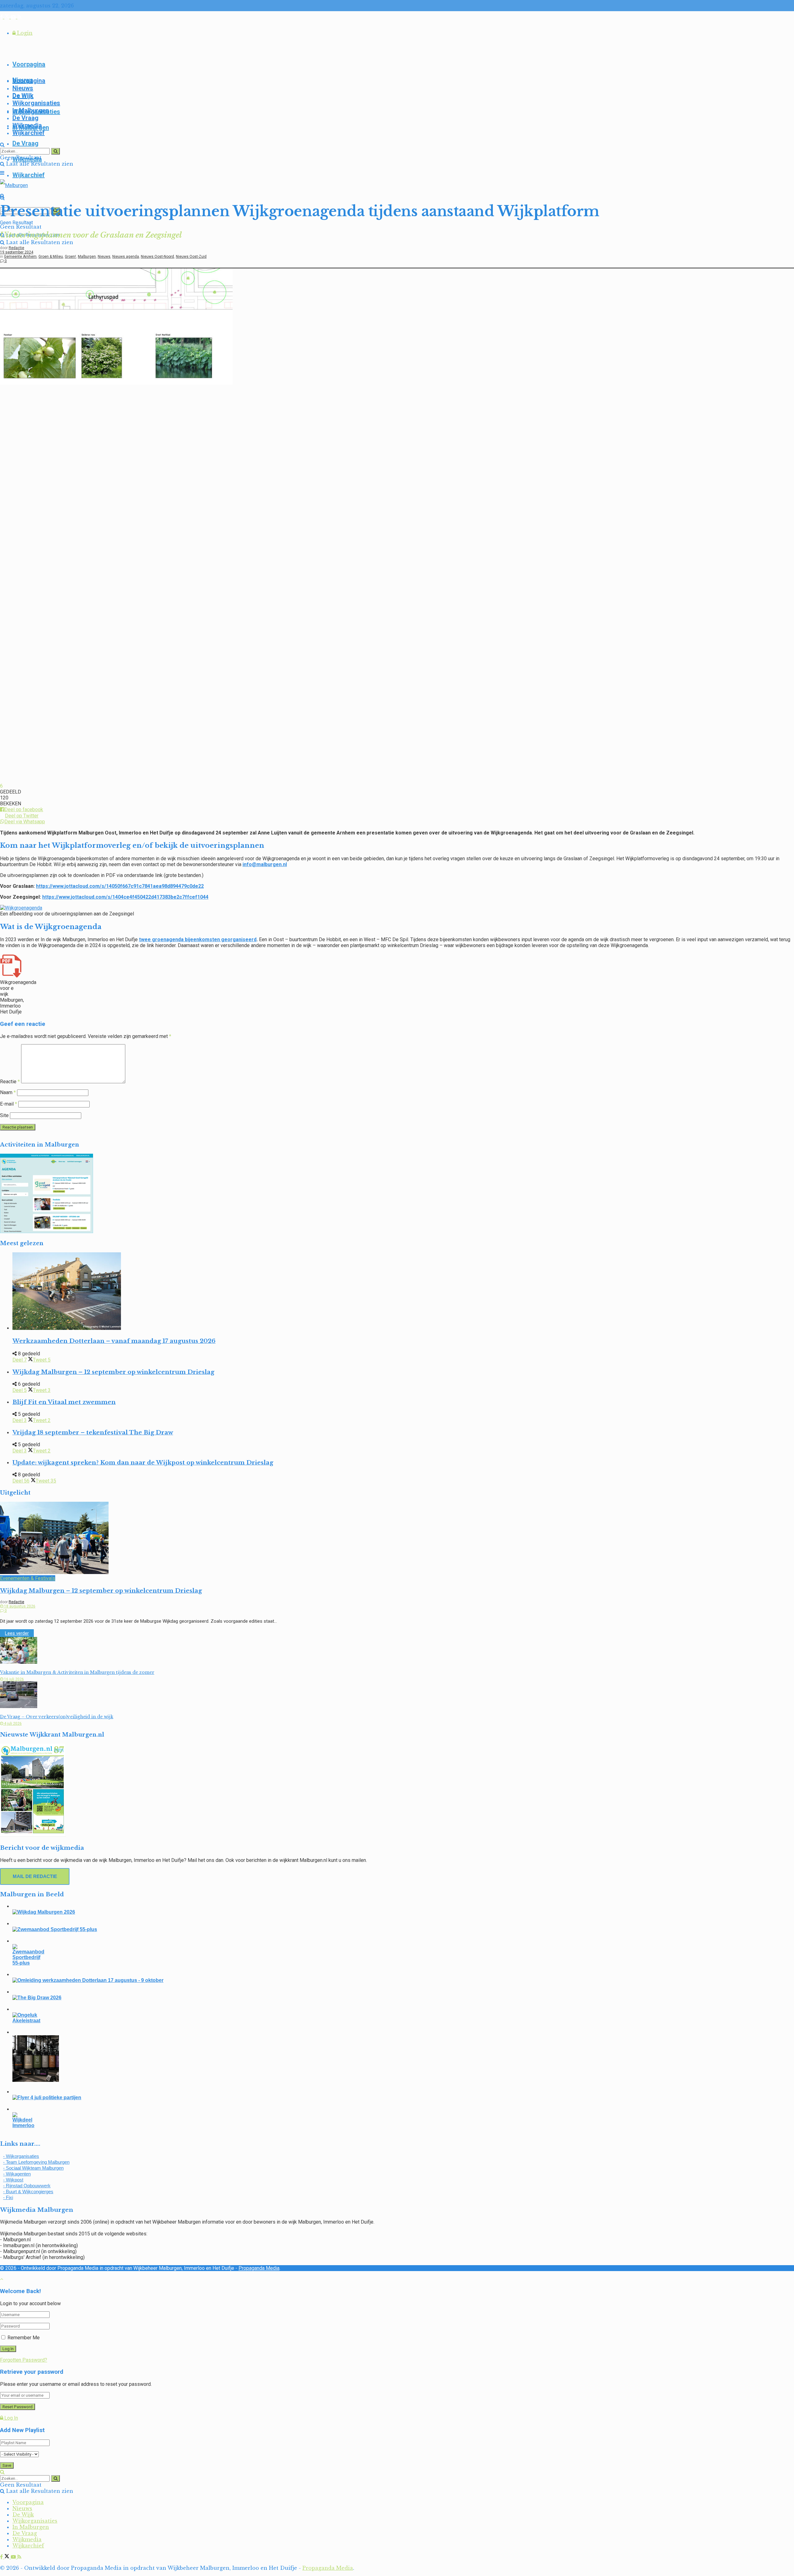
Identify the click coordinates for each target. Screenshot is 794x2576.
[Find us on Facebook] (2, 17)
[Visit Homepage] (14, 185)
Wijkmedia (27, 125)
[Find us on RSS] (19, 17)
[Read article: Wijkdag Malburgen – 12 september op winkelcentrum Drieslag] (397, 1538)
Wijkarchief (29, 175)
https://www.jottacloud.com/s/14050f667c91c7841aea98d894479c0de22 (120, 886)
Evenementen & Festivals (28, 1578)
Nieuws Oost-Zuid (191, 257)
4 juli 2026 (12, 1724)
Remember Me (24, 2338)
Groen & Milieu (51, 257)
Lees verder (19, 1633)
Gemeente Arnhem (20, 257)
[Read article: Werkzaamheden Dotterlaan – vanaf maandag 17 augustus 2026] (403, 1292)
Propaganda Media (259, 2268)
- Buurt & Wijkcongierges (28, 2191)
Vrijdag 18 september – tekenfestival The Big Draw (93, 1432)
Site (4, 1115)
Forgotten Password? (24, 2360)
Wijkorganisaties (36, 103)
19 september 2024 (17, 252)
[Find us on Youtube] (14, 17)
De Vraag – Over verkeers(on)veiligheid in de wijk (57, 1717)
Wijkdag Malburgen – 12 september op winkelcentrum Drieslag (113, 1372)
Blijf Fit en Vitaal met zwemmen (64, 1402)
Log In (11, 2418)
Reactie (10, 1082)
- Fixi (8, 2197)
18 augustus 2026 (19, 1606)
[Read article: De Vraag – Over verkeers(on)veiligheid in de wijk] (397, 1695)
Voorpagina (29, 64)
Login (24, 33)
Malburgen (87, 257)
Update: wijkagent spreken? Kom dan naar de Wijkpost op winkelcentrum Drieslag (143, 1462)
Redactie (16, 248)
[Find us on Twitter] (8, 17)
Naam (8, 1092)
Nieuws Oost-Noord (157, 257)
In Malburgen (31, 110)
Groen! (70, 257)
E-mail (9, 1104)
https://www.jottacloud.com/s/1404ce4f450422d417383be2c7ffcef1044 (125, 897)
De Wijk (23, 96)
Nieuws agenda (126, 257)
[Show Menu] (2, 173)
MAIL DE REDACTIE (35, 1876)
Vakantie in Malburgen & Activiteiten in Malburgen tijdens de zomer (77, 1672)
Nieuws (23, 88)
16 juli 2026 (13, 1679)
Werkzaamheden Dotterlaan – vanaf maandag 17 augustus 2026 (114, 1341)
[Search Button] (2, 145)
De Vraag (25, 143)
